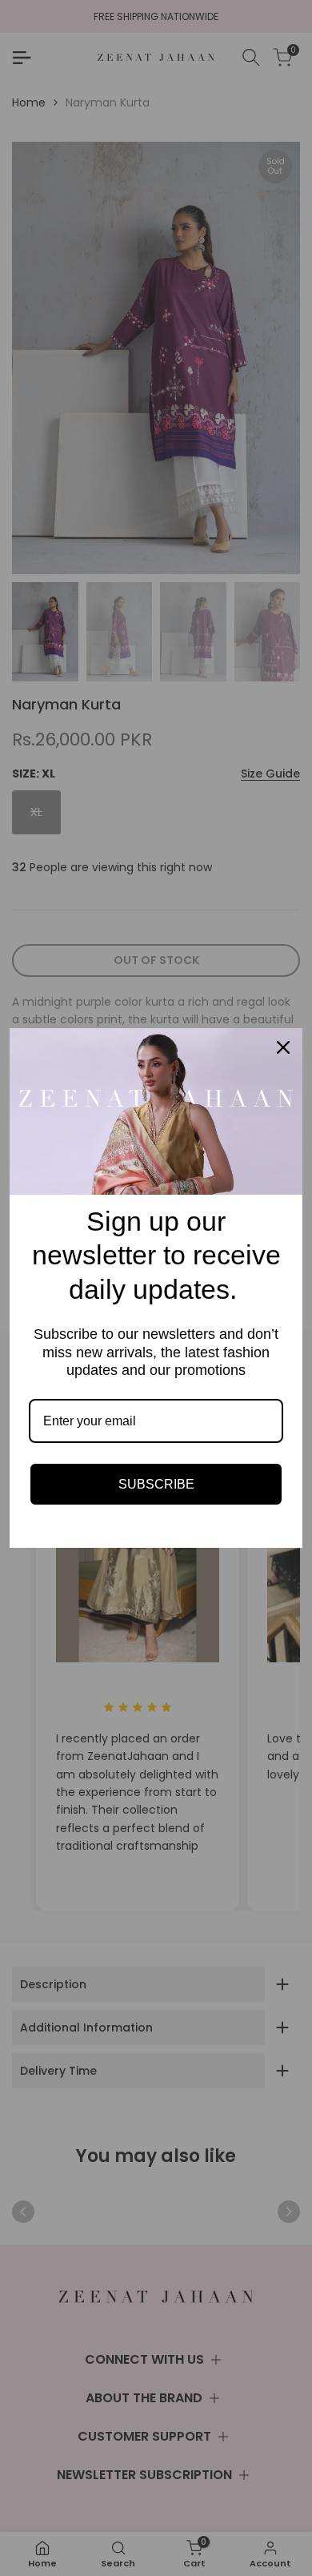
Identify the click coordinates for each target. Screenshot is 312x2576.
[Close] (283, 1047)
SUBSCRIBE (156, 1484)
